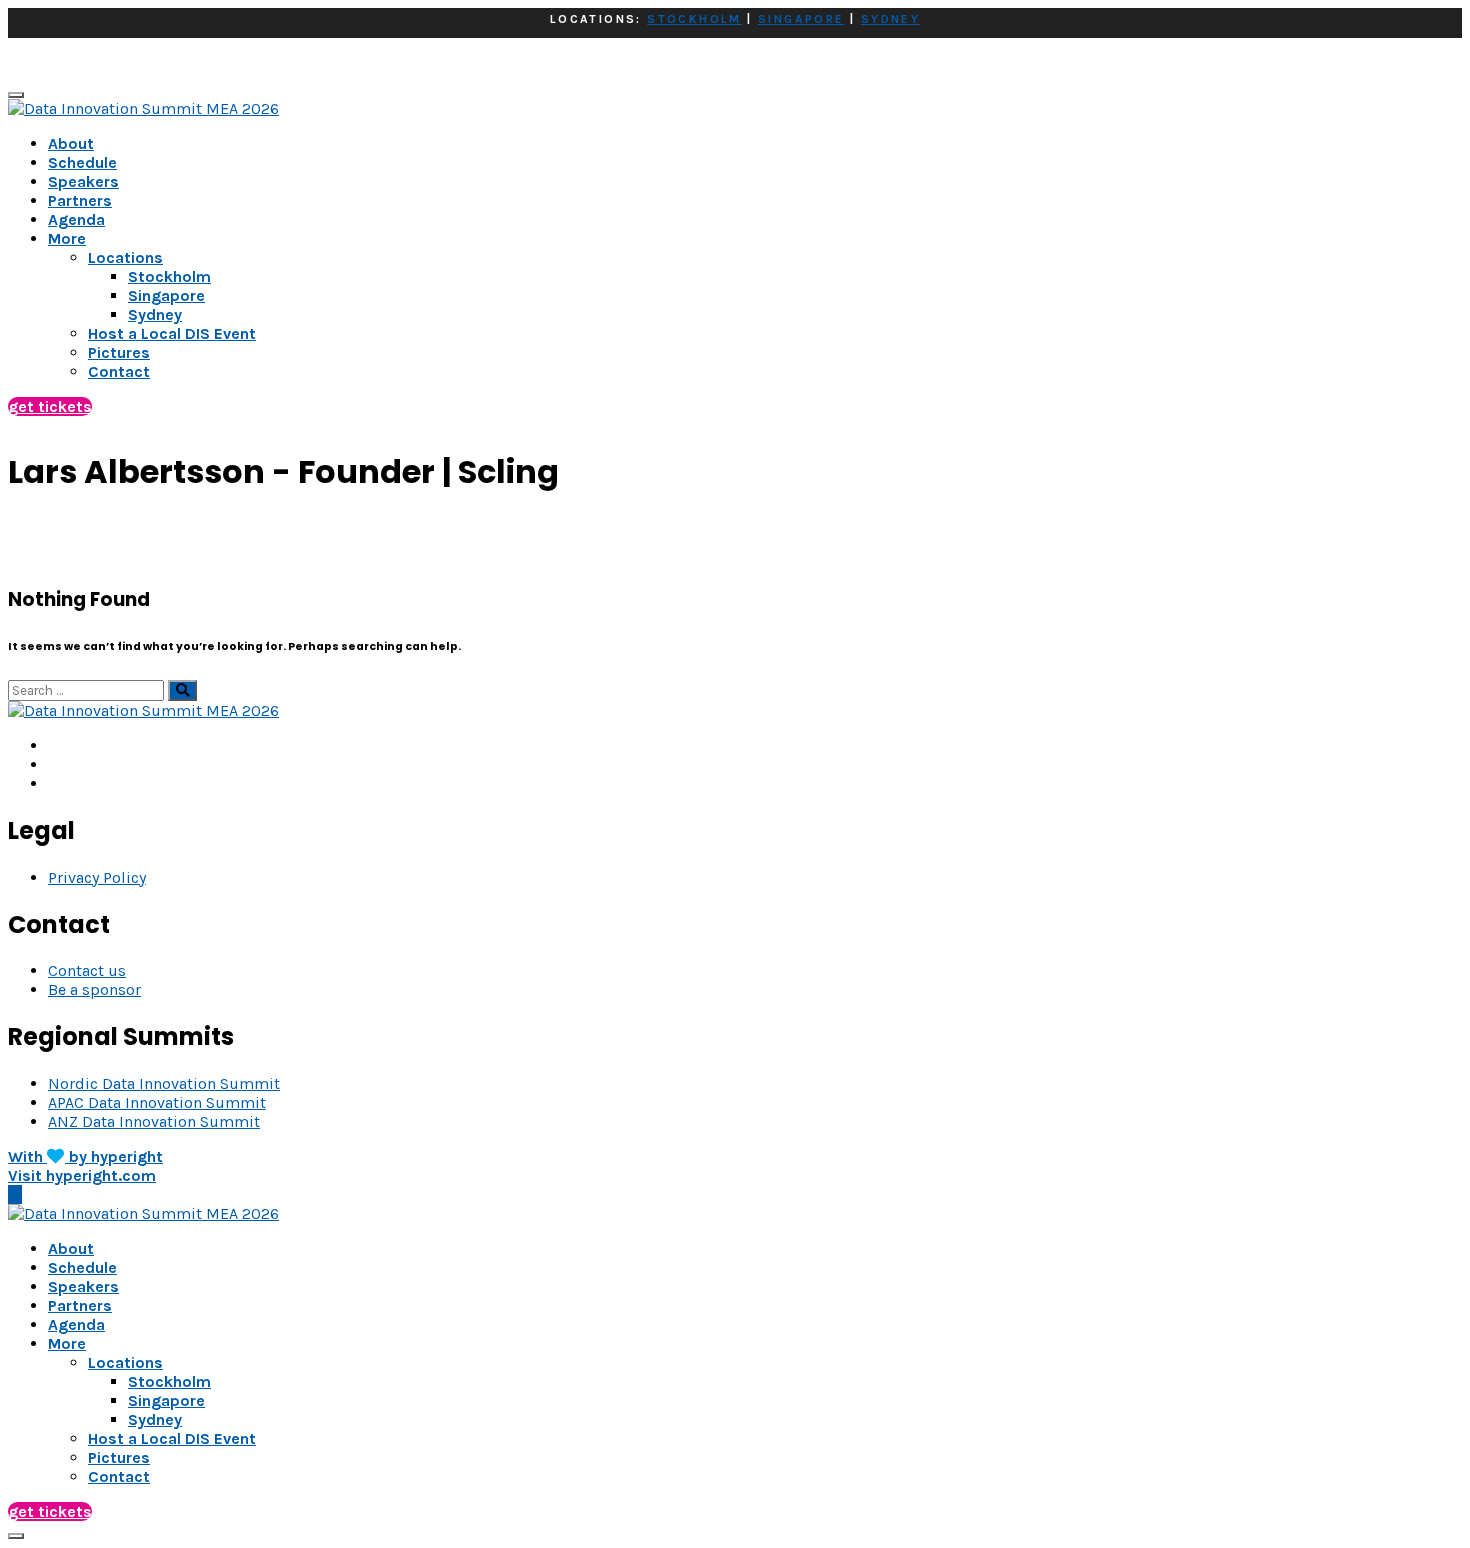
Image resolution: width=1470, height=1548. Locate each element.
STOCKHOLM (694, 19)
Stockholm (169, 1381)
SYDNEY (890, 19)
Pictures (119, 1457)
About (71, 143)
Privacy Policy (97, 877)
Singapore (166, 1400)
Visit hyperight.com (82, 1175)
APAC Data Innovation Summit (157, 1102)
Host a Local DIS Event (172, 1438)
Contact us (87, 970)
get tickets (50, 406)
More (67, 238)
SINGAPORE (801, 19)
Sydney (155, 1419)
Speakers (83, 181)
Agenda (76, 219)
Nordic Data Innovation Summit (164, 1083)
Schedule (82, 162)
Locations (125, 1362)
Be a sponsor (94, 989)
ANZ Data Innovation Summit (154, 1121)
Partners (80, 200)
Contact (119, 1476)
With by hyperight (85, 1156)
